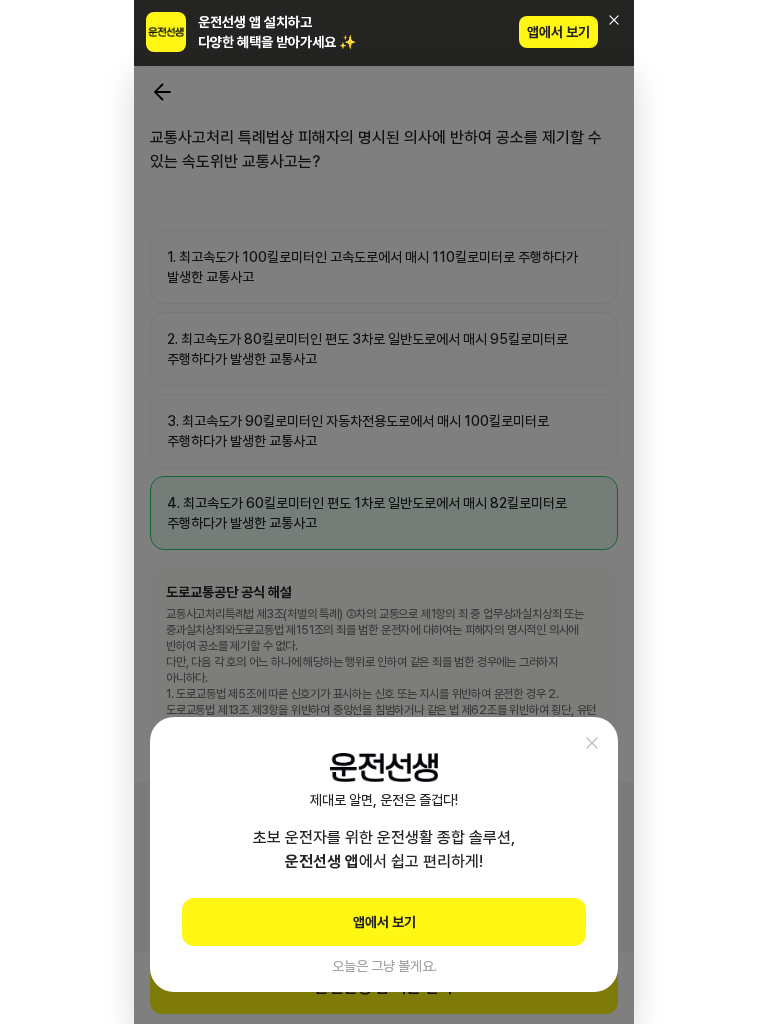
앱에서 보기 (558, 32)
